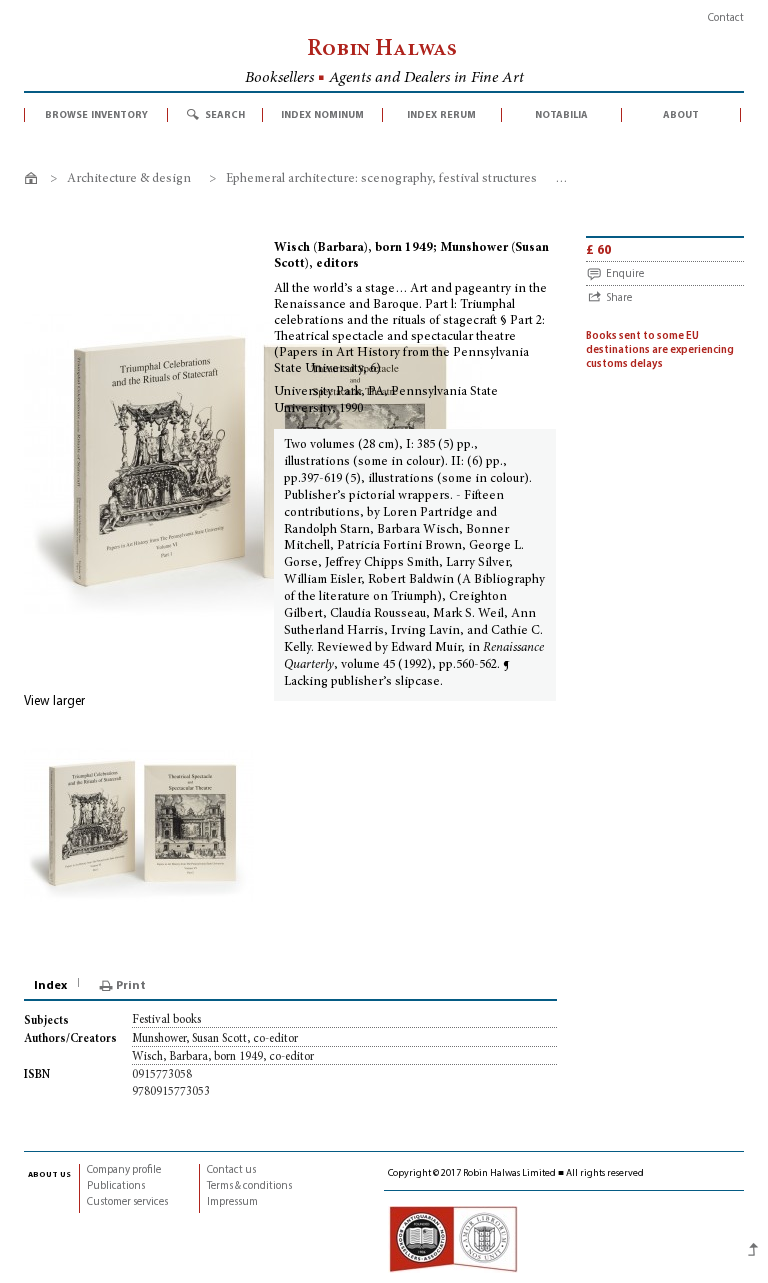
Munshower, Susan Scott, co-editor (215, 1039)
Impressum (232, 1202)
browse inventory (96, 115)
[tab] (52, 986)
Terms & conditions (249, 1186)
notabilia (561, 115)
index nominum (322, 115)
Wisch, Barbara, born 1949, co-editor (223, 1057)
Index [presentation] (50, 986)
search (225, 115)
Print (131, 986)
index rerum (441, 115)
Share (619, 298)
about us (49, 1174)
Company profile (124, 1170)
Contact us (231, 1170)
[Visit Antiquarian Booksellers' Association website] (453, 1238)
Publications (116, 1186)
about (681, 115)
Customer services (127, 1202)
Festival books (166, 1020)
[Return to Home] (34, 181)
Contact (726, 18)
